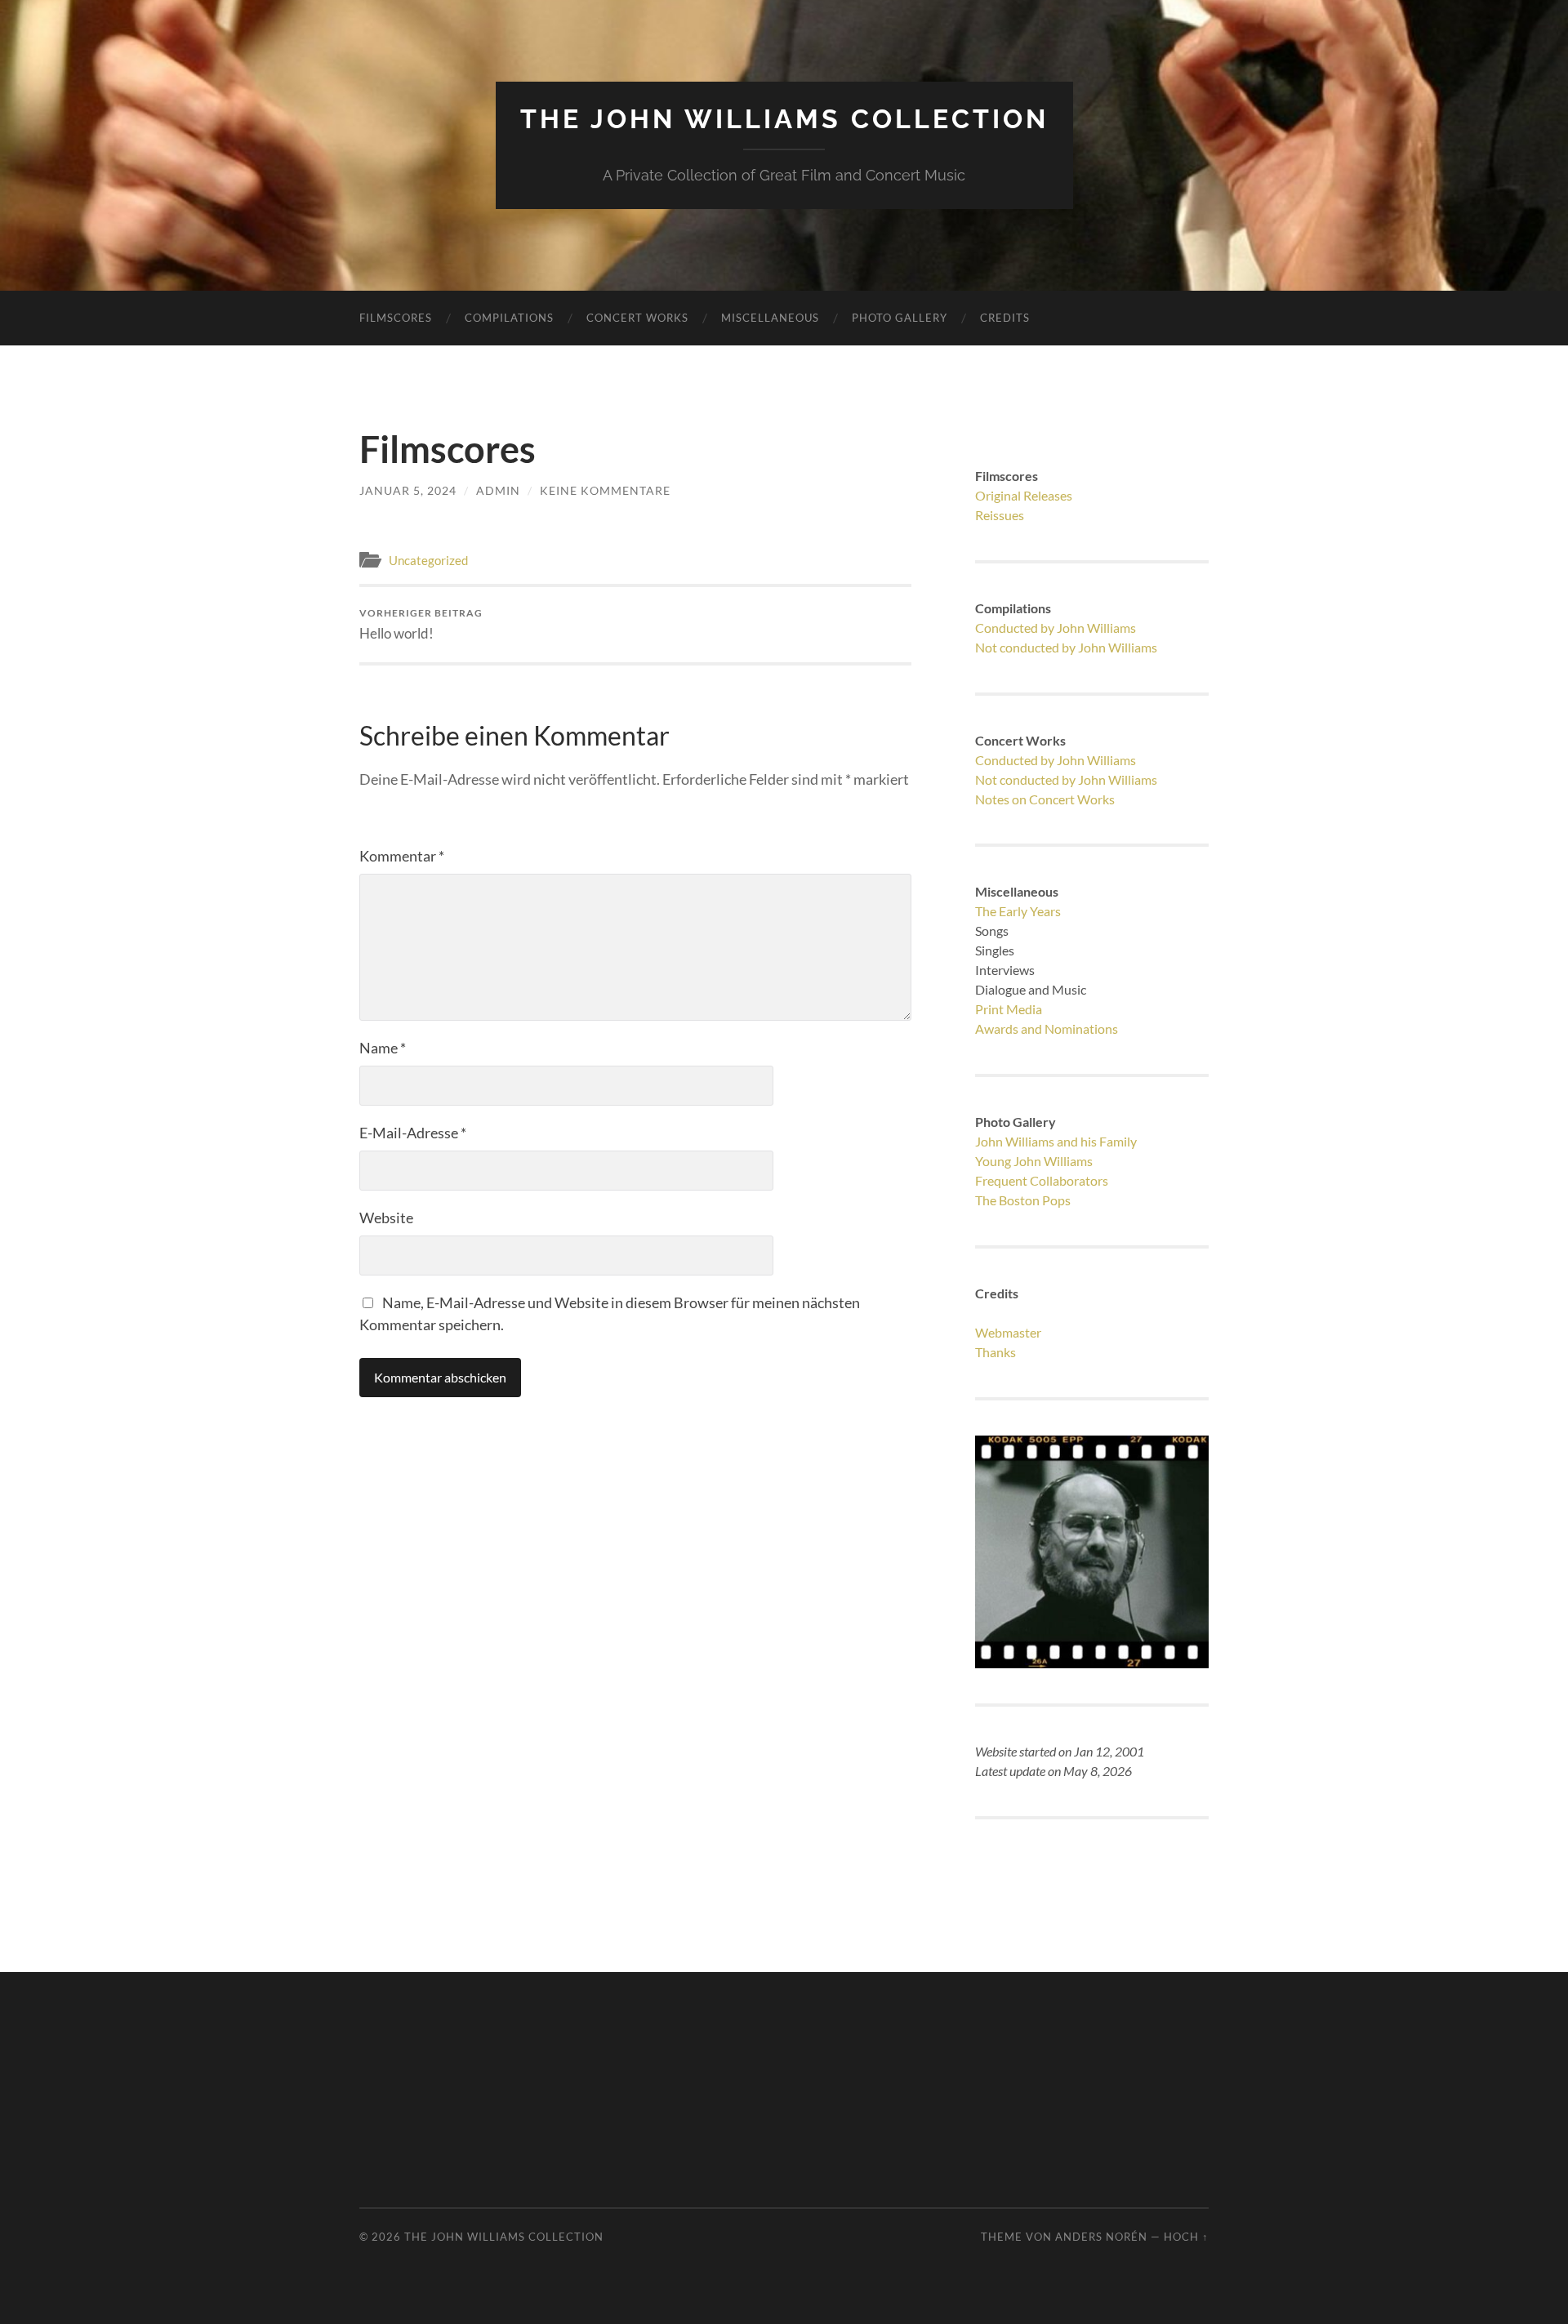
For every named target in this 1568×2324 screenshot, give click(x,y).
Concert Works (637, 318)
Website (386, 1218)
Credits (1005, 318)
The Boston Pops (1023, 1200)
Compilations (509, 318)
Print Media (1009, 1009)
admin (498, 490)
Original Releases (1024, 495)
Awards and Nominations (1047, 1028)
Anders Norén (1101, 2237)
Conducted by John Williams (1056, 628)
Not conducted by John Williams (1066, 647)
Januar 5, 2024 (408, 490)
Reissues (1000, 515)
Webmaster (1008, 1332)
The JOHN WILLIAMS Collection (784, 119)
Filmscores (396, 318)
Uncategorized (428, 560)
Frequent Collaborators (1042, 1180)
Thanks (996, 1352)
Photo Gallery (900, 318)
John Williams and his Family (1056, 1141)
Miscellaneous (770, 318)
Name (383, 1048)
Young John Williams (1034, 1161)
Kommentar (402, 856)
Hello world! (421, 624)
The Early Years (1018, 911)
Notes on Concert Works (1045, 799)
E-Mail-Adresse (413, 1133)
